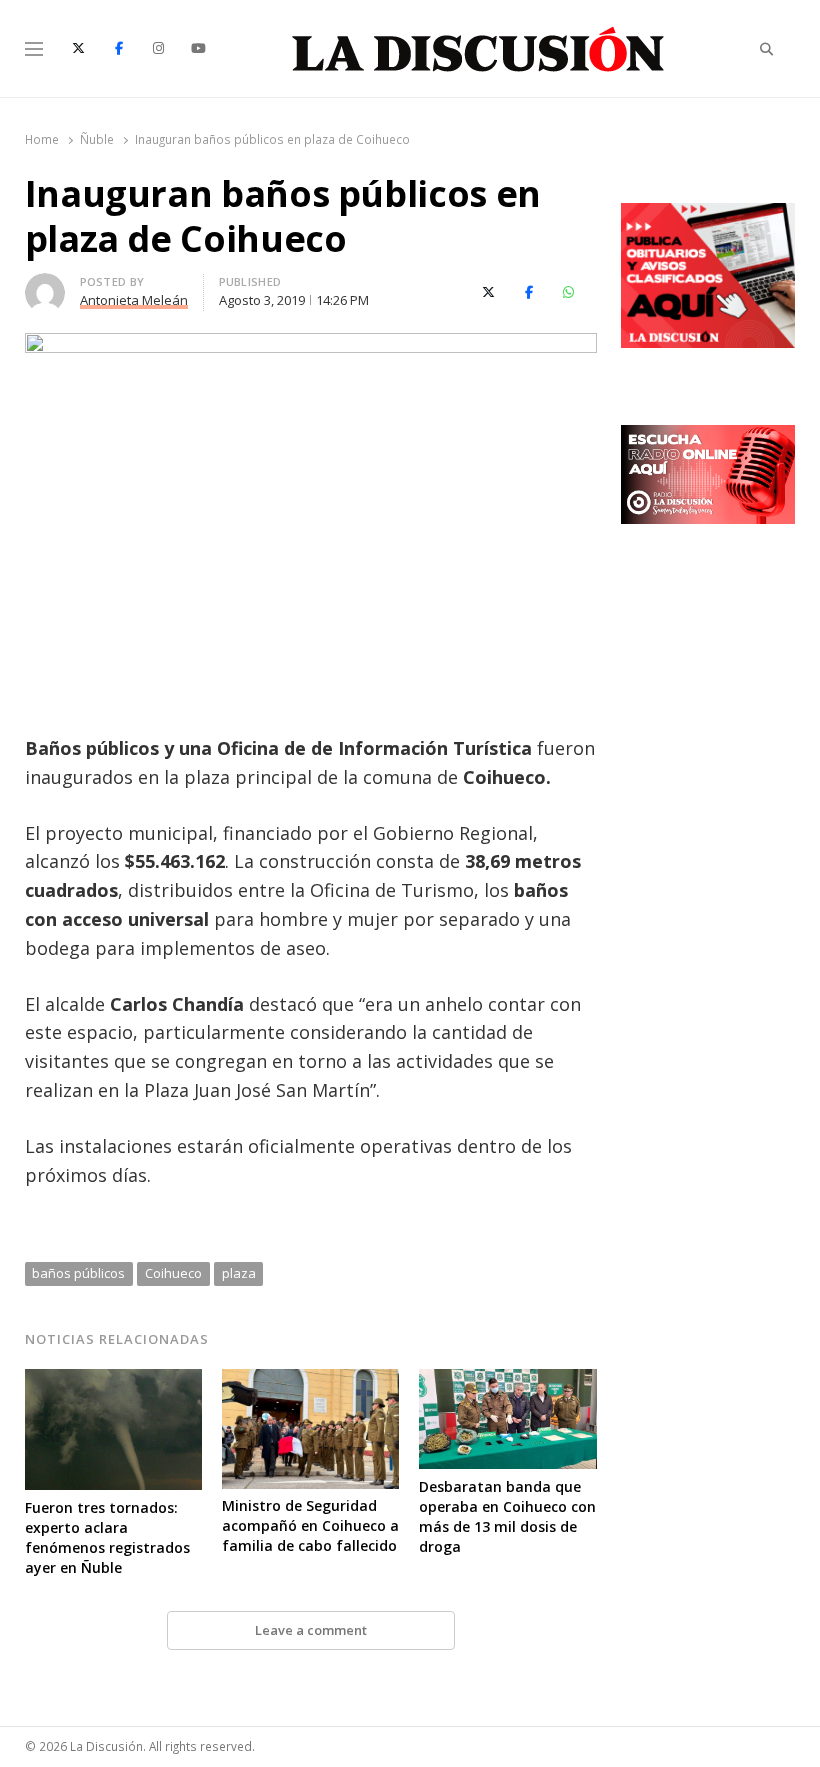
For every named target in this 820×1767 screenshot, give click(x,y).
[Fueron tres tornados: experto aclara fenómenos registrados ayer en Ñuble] (113, 1381)
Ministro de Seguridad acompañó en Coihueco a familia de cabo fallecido (310, 1525)
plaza (239, 1273)
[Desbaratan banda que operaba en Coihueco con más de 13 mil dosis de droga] (507, 1381)
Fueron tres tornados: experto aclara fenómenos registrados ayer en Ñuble (107, 1537)
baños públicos (78, 1273)
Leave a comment (311, 1630)
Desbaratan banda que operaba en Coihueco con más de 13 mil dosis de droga (507, 1516)
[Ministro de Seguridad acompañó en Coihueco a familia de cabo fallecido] (310, 1381)
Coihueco (173, 1273)
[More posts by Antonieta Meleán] (45, 285)
